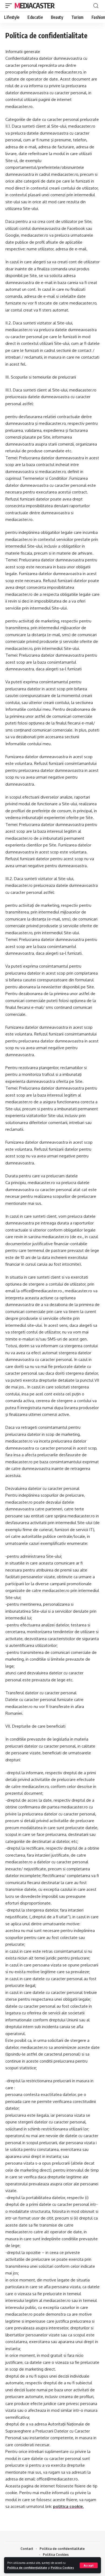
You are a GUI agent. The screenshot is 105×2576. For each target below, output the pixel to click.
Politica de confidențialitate (27, 2568)
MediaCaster (35, 6)
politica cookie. (68, 2506)
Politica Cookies (62, 2568)
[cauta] (96, 6)
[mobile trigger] (10, 6)
